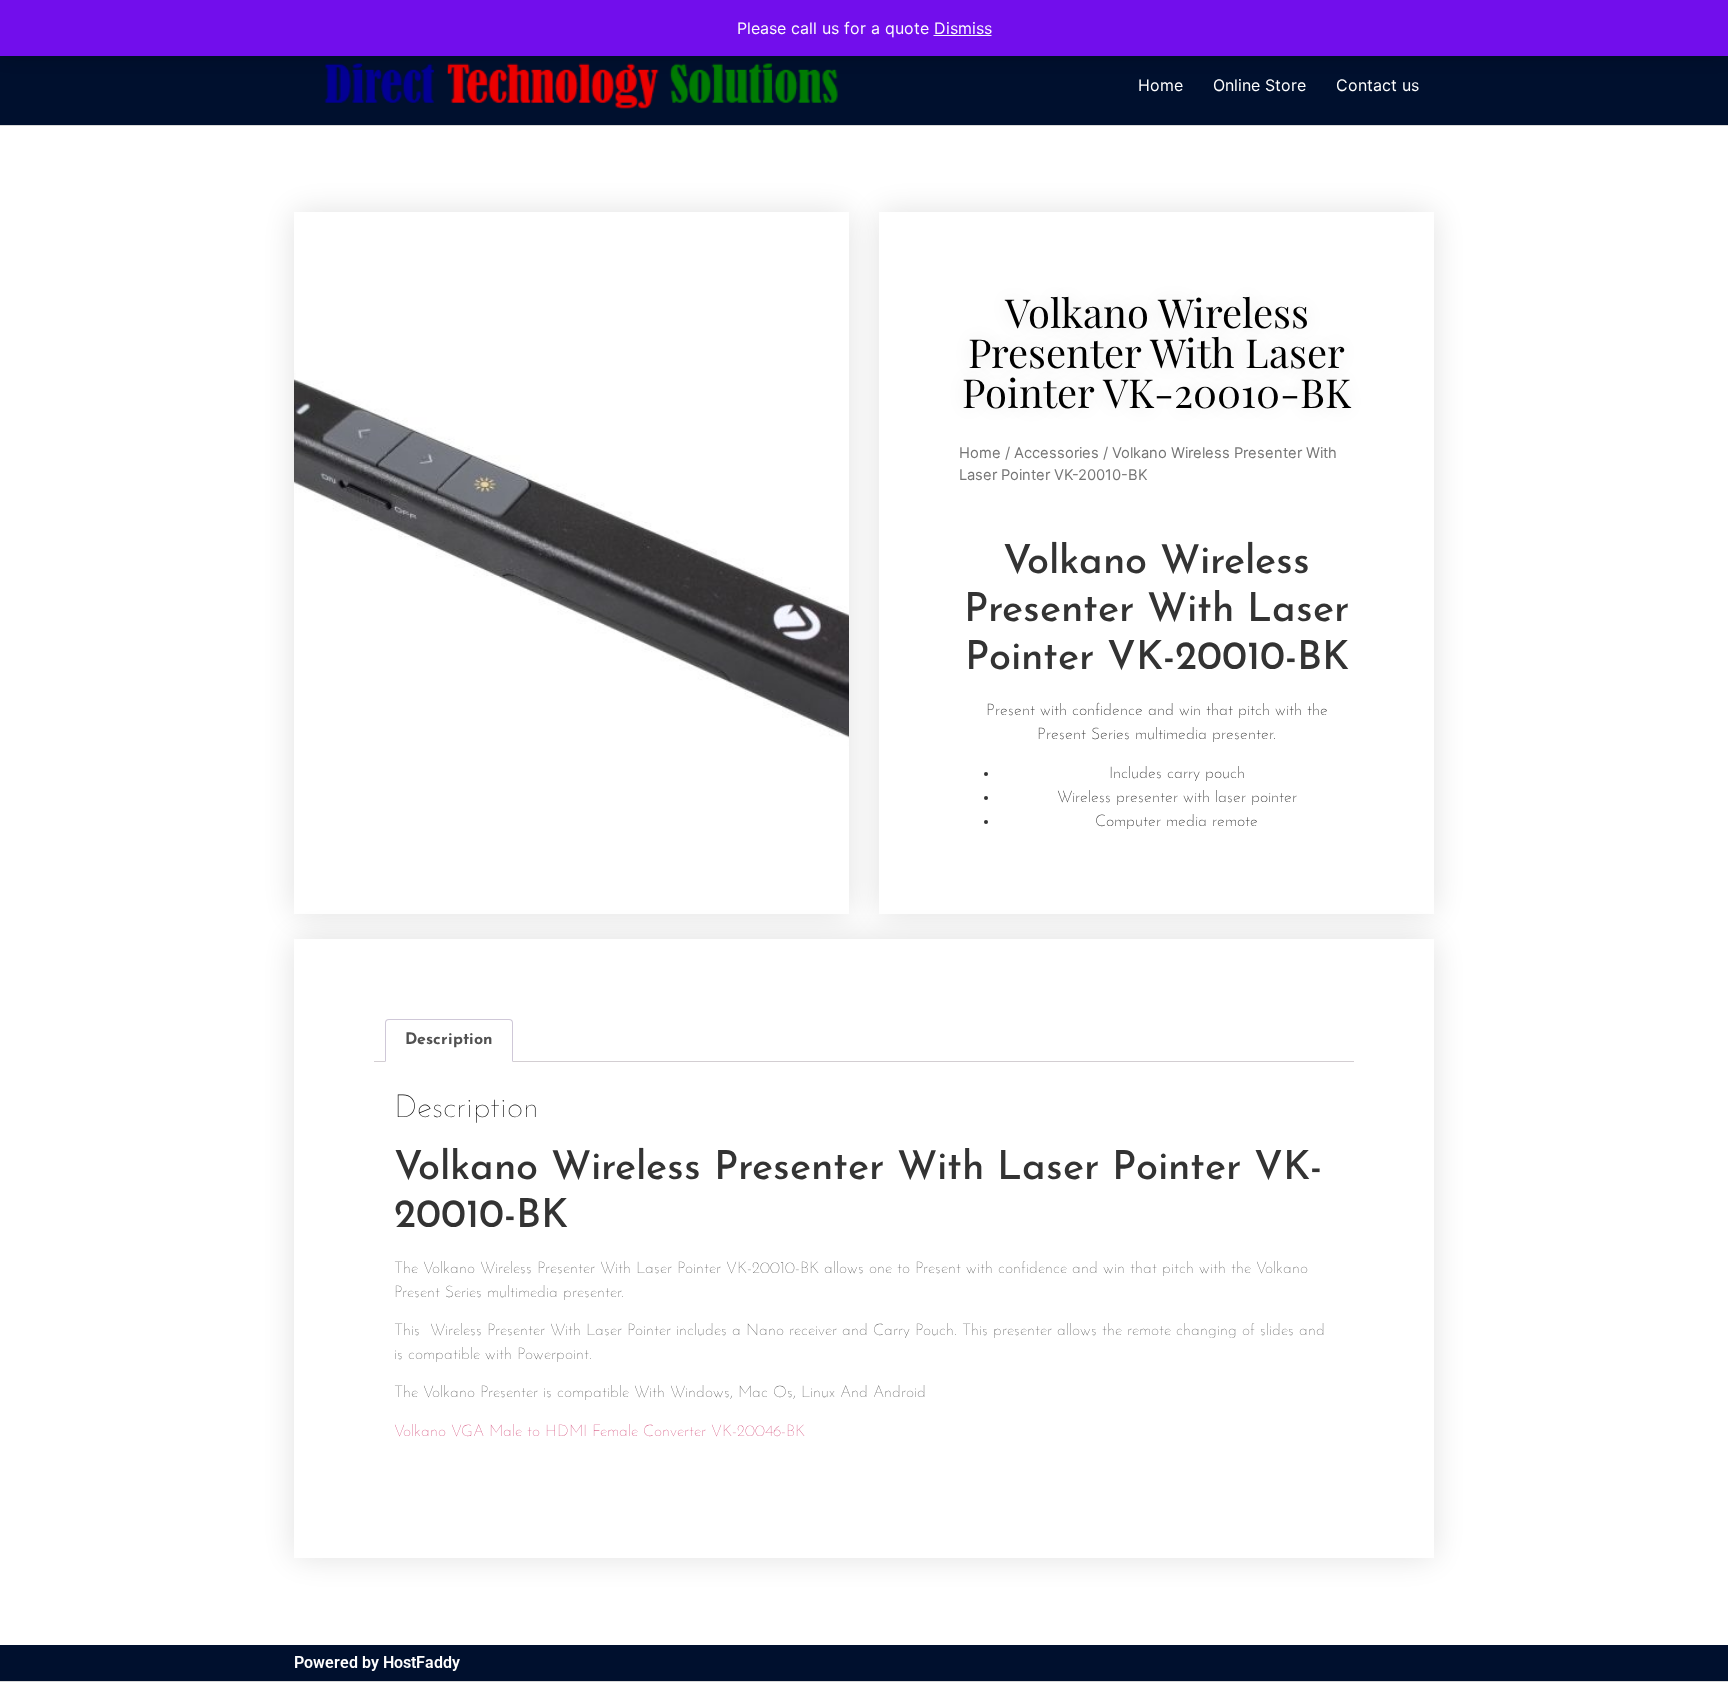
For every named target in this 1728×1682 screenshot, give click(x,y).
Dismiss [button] (963, 28)
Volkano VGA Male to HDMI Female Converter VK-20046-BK (599, 1432)
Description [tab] (449, 1040)
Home (1160, 85)
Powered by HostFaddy (377, 1662)
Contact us (1377, 85)
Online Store (1259, 85)
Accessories (1056, 453)
